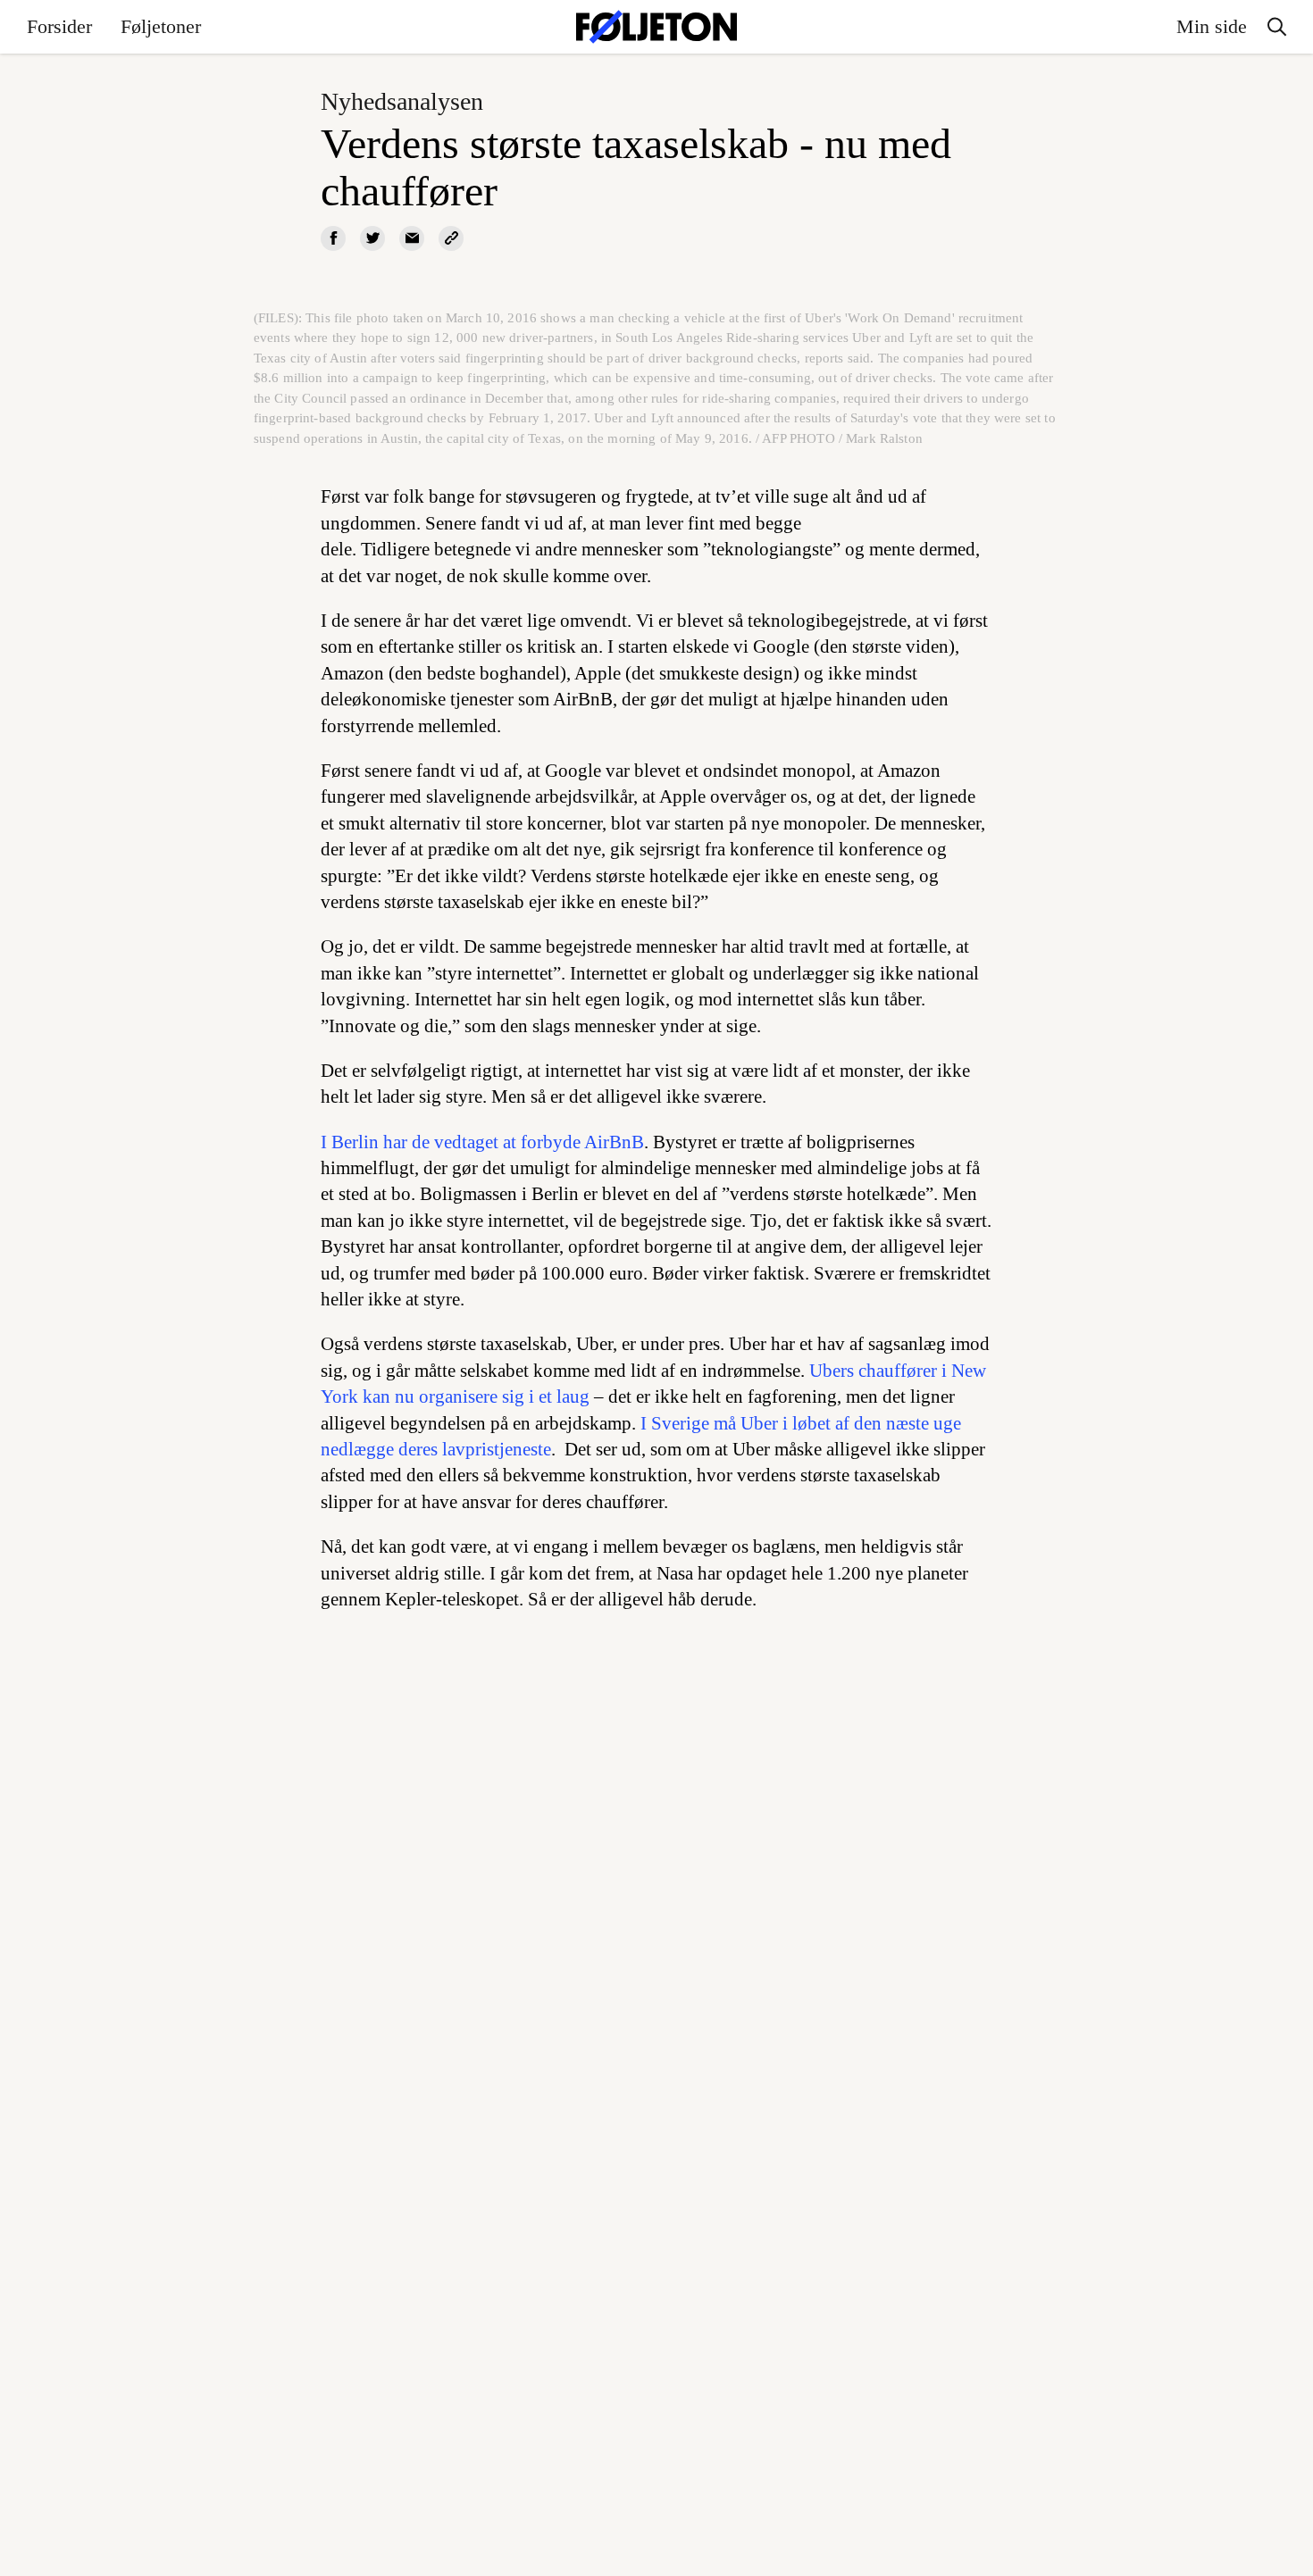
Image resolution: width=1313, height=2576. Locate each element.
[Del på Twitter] (372, 238)
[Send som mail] (412, 238)
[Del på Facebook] (333, 238)
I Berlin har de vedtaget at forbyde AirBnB (482, 1142)
